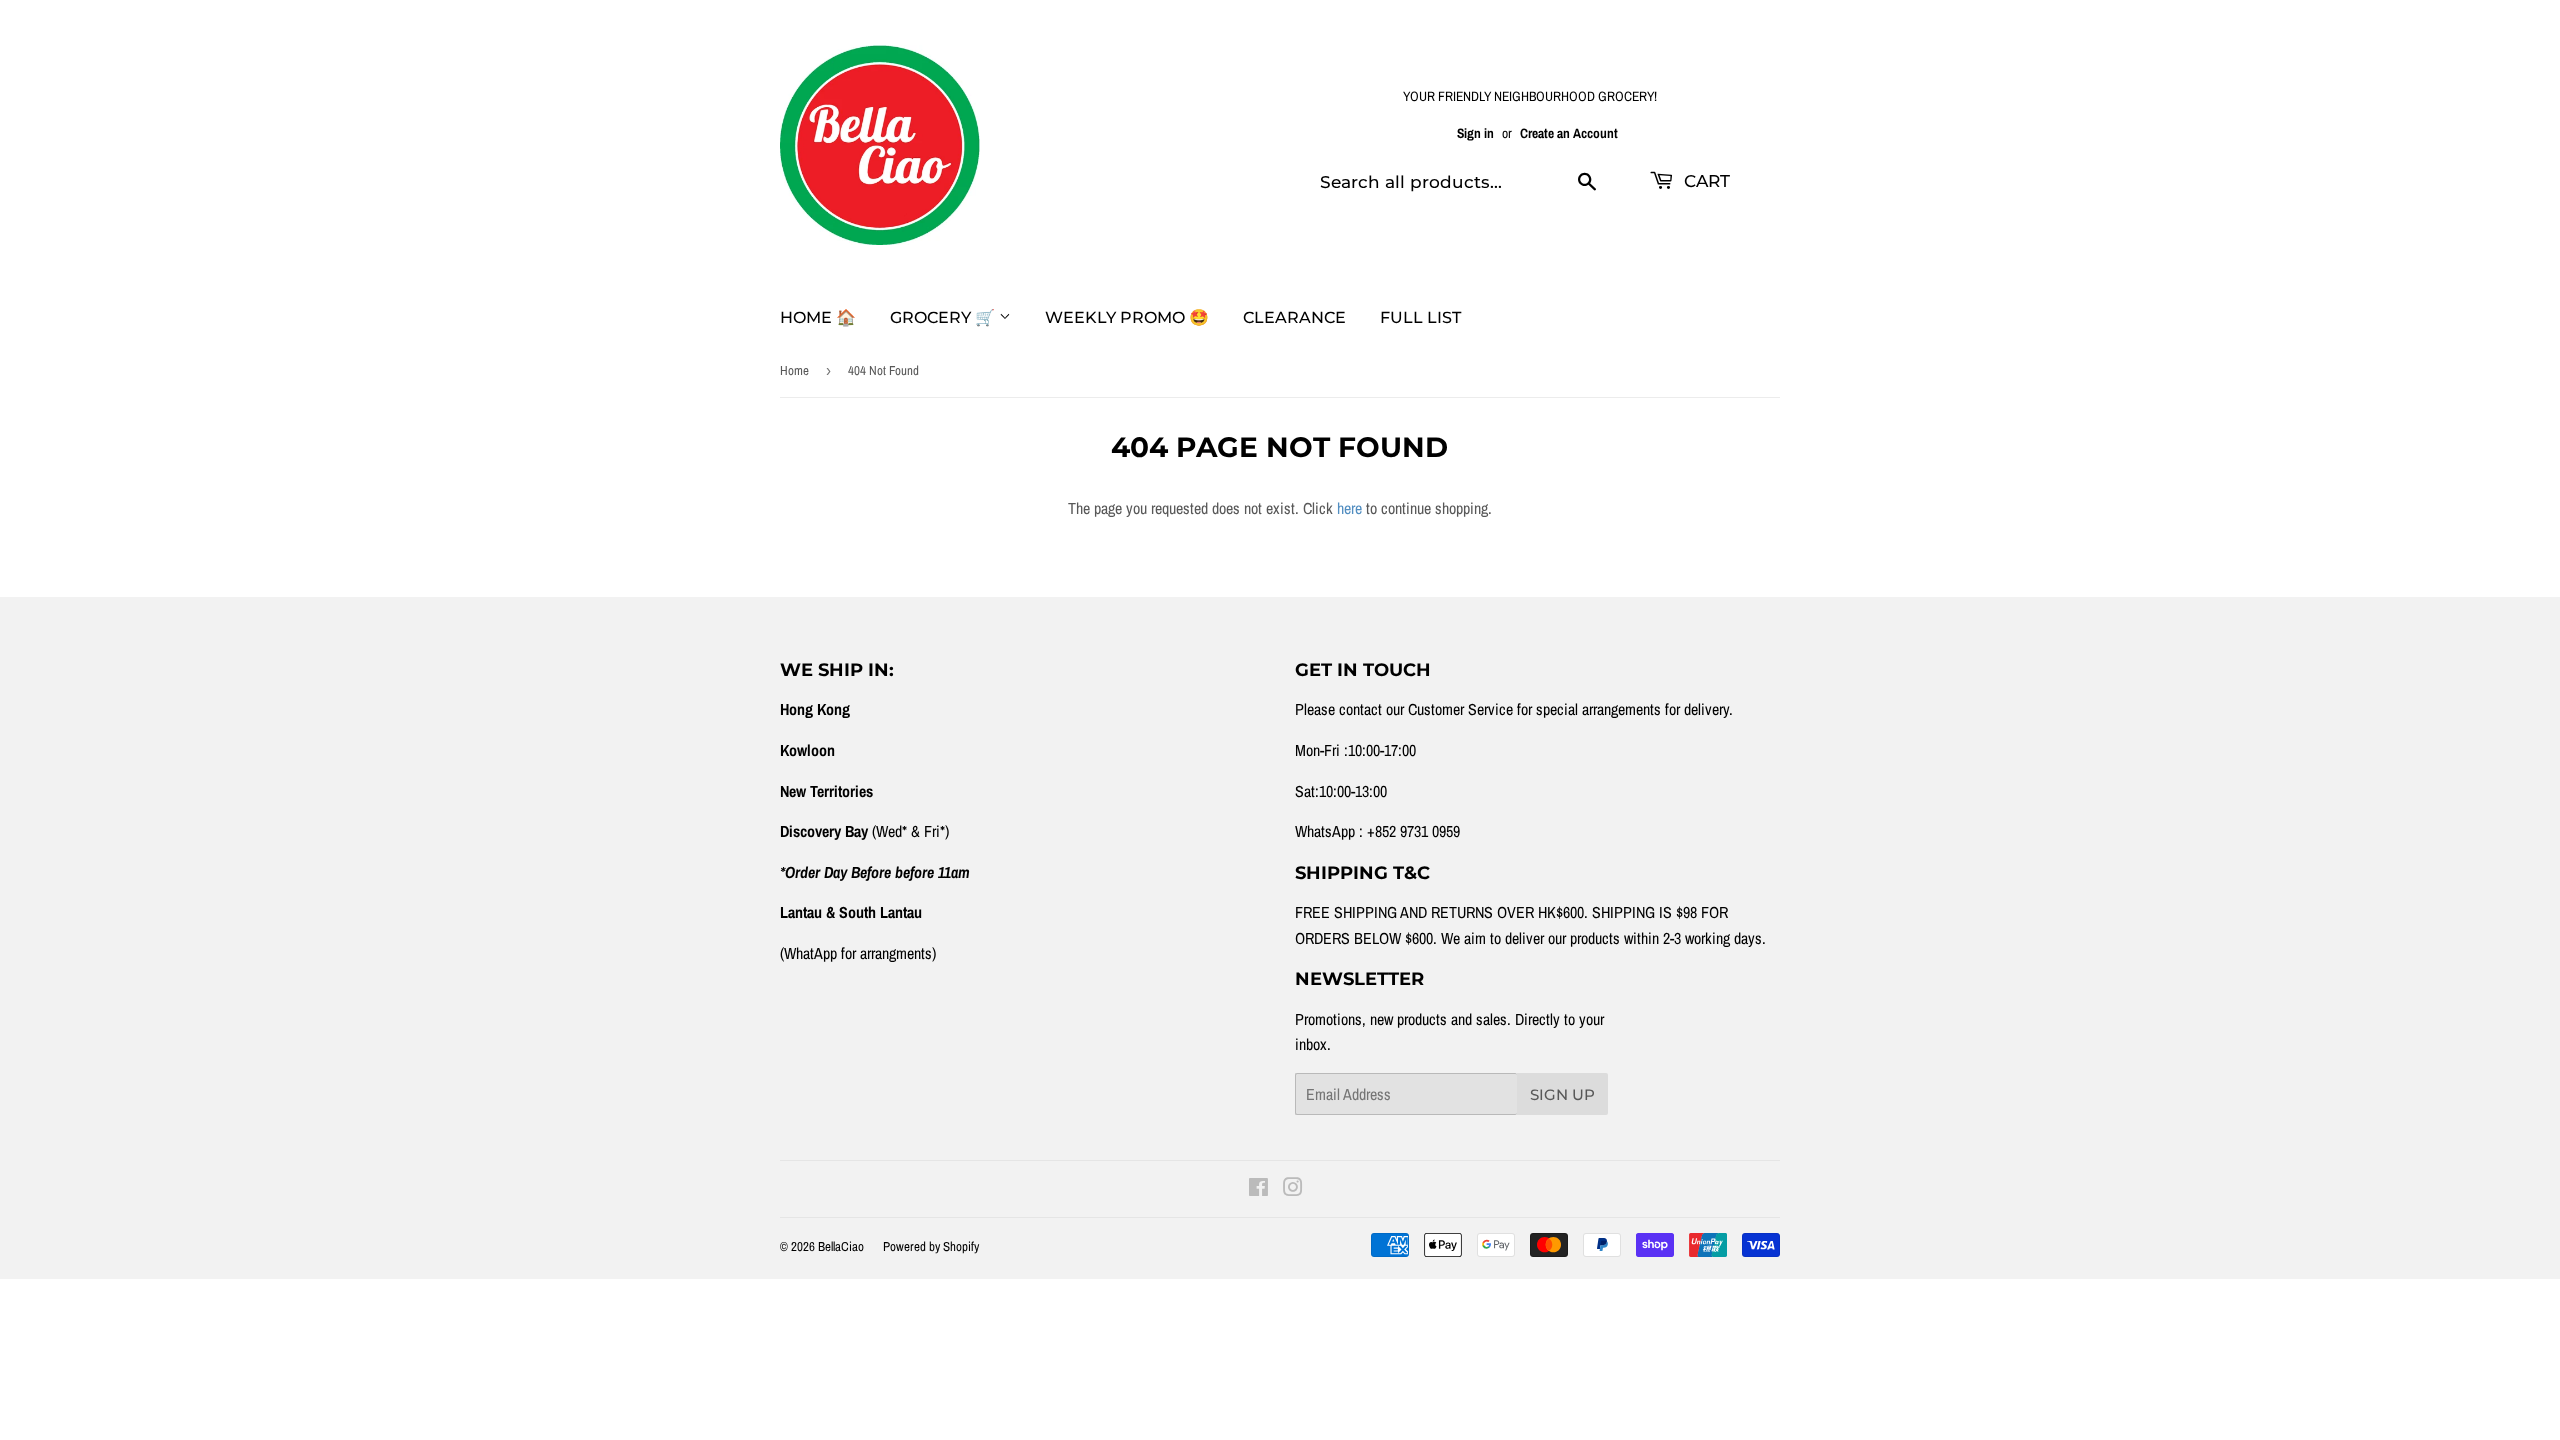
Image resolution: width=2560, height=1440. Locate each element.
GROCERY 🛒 (944, 317)
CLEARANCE (1294, 317)
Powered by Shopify (931, 1246)
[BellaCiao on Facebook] (1258, 1189)
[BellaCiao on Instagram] (1293, 1189)
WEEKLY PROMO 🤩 (1127, 317)
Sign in (1475, 133)
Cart (1704, 181)
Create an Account (1569, 133)
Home (794, 370)
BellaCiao (841, 1246)
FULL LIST (1420, 317)
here (1349, 508)
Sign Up (1562, 1094)
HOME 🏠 (818, 317)
